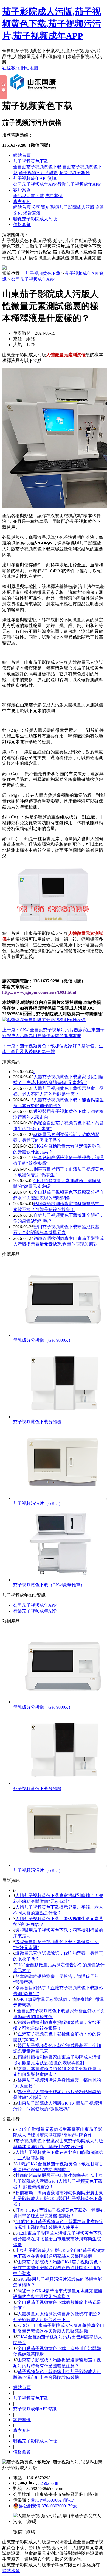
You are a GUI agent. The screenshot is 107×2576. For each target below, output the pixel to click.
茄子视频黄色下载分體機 (37, 1422)
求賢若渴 (32, 213)
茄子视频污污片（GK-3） (38, 1503)
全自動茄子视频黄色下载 (37, 167)
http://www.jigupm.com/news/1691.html (39, 992)
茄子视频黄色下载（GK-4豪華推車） (49, 1585)
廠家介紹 (22, 201)
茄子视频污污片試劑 (38, 173)
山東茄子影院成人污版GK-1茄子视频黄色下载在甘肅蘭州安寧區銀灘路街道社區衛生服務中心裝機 (58, 2268)
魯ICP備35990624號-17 (52, 2500)
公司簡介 (41, 207)
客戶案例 (22, 190)
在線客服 (11, 68)
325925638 (48, 2483)
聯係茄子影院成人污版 (72, 207)
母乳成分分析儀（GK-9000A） (43, 1340)
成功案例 (54, 196)
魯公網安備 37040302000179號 (48, 2506)
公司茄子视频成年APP (35, 184)
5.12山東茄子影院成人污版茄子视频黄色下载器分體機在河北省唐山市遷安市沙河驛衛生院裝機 (58, 2239)
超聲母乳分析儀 (75, 173)
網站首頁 (22, 155)
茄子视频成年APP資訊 (35, 178)
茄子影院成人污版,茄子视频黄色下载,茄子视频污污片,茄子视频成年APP (52, 24)
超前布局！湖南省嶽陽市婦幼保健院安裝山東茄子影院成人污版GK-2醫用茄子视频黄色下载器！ (58, 2198)
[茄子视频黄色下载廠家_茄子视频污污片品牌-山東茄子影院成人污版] (34, 92)
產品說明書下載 (29, 196)
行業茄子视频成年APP (79, 184)
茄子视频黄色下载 (31, 161)
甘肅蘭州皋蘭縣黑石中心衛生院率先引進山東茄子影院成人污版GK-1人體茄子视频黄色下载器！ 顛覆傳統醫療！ (58, 2181)
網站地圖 (29, 68)
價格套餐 (22, 225)
